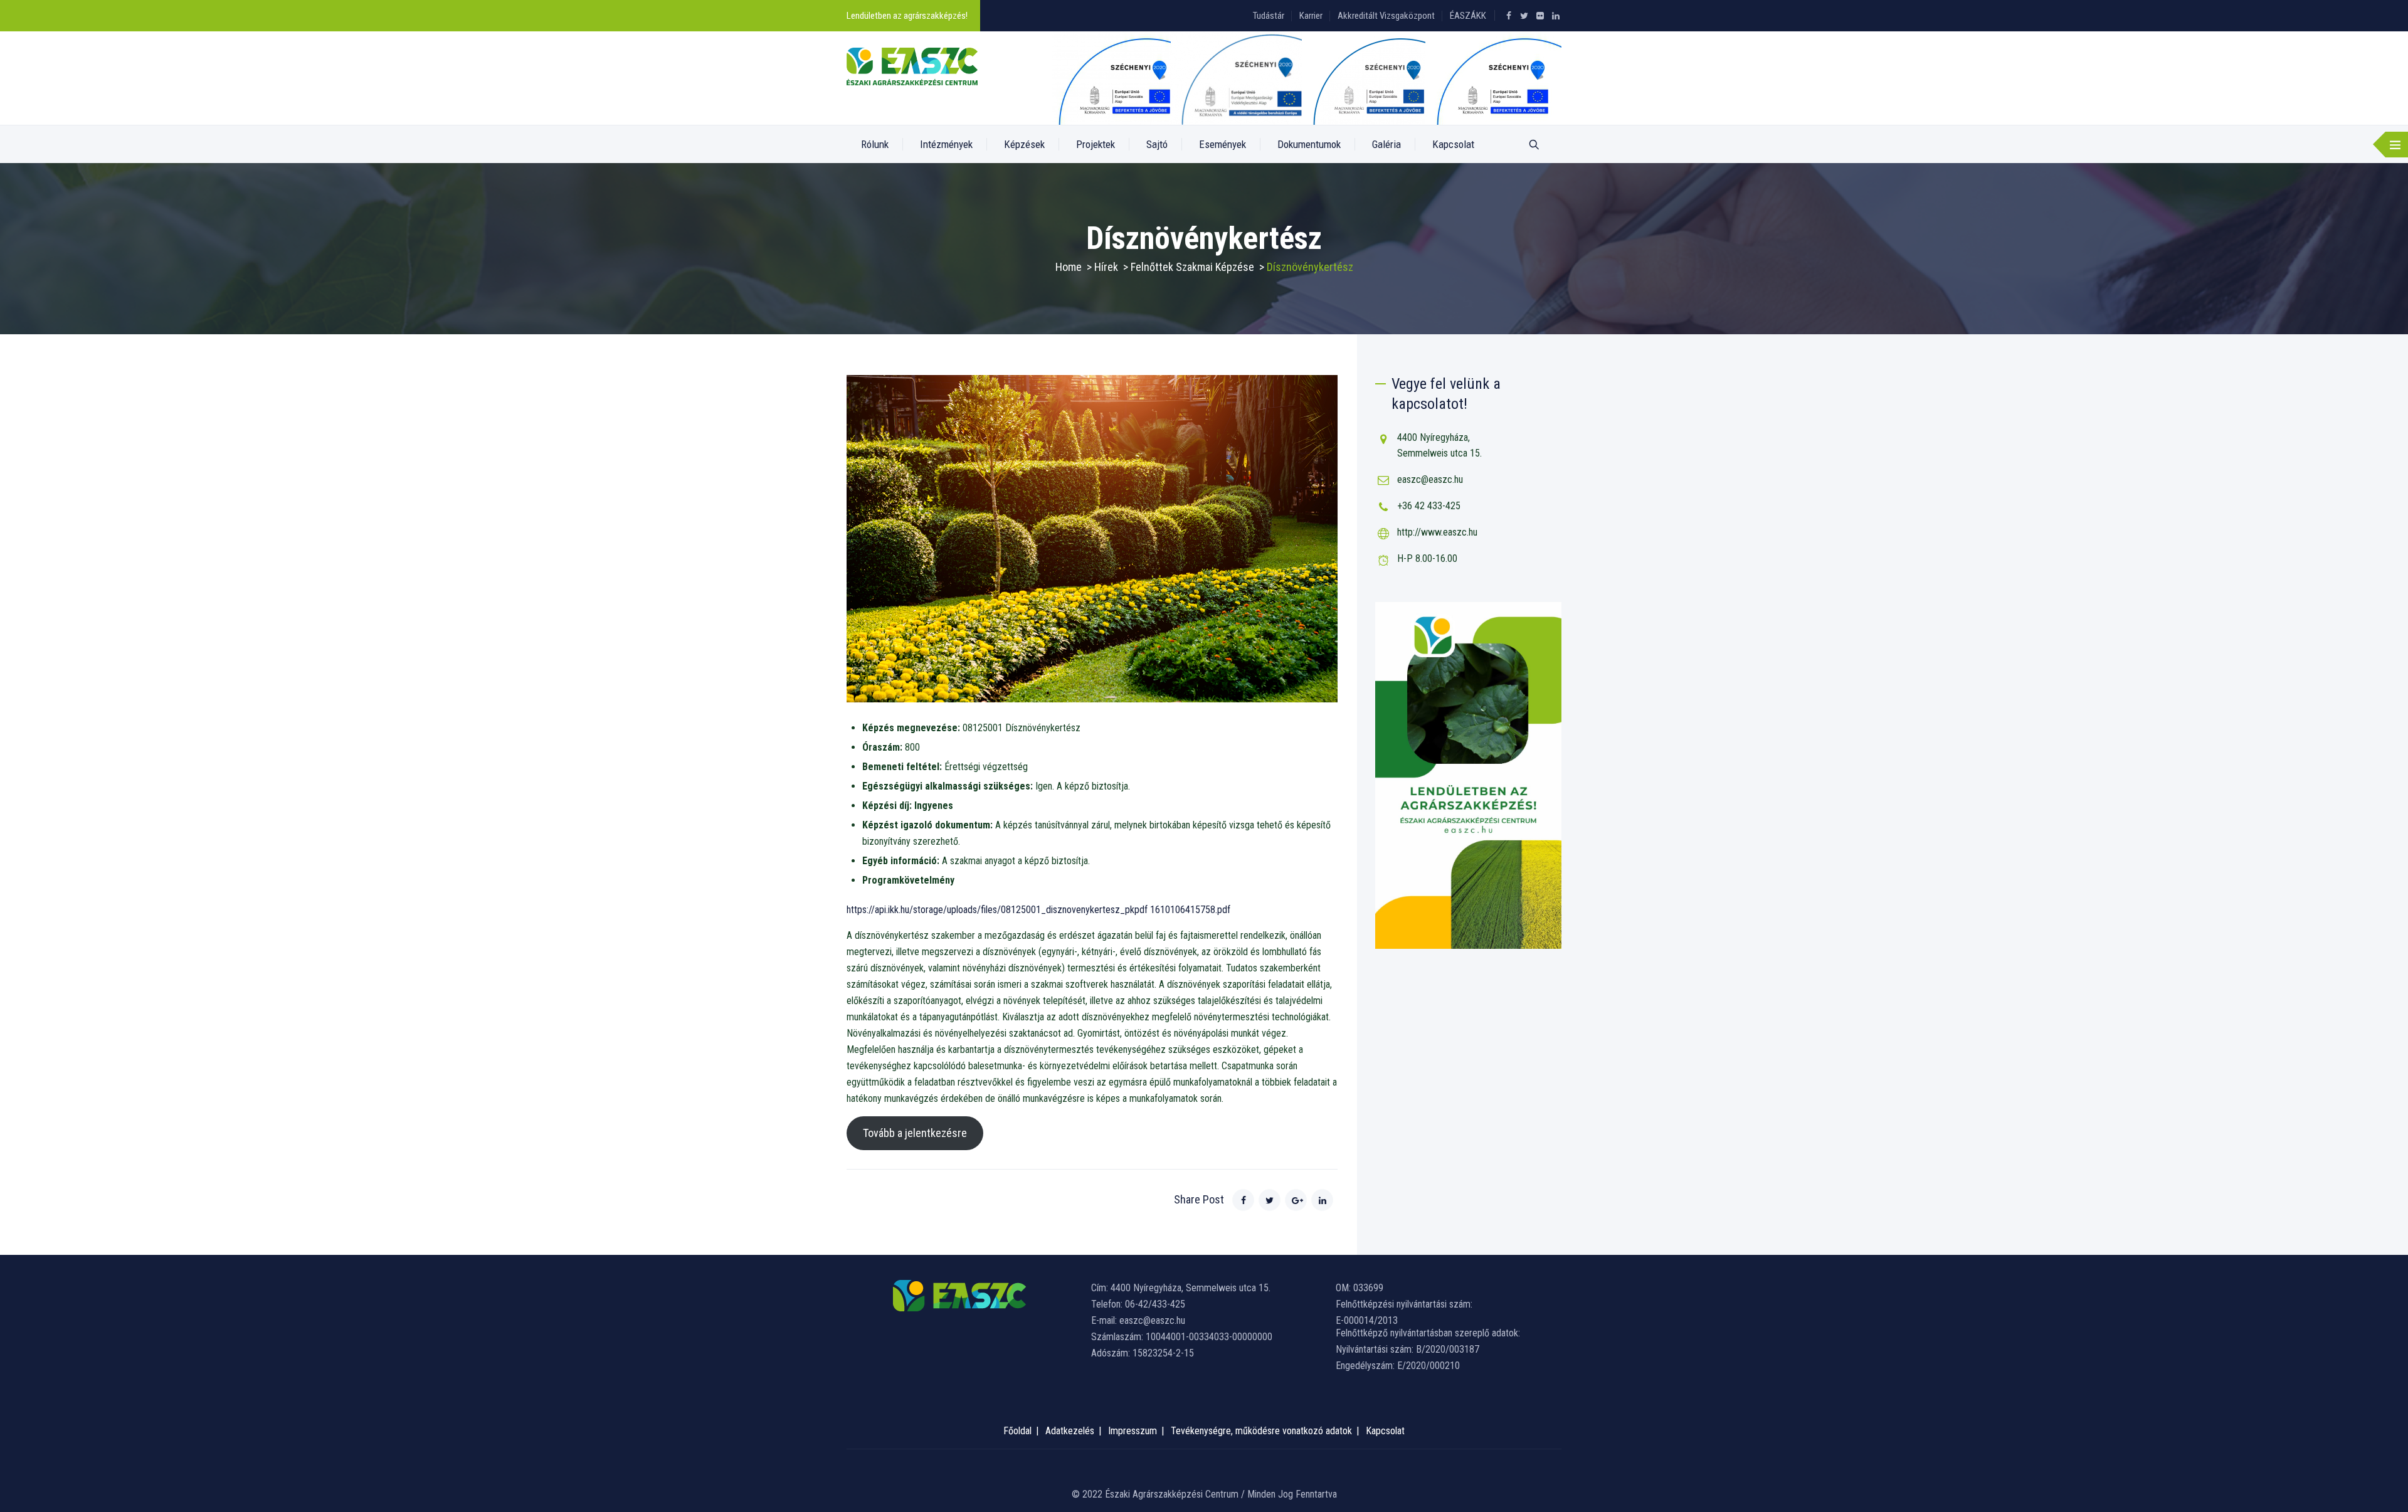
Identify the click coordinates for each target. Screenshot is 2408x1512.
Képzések (1024, 144)
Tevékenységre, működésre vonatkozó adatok (1261, 1431)
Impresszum (1133, 1431)
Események (1222, 144)
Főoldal (1017, 1431)
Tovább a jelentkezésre (915, 1133)
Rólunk (875, 144)
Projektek (1096, 144)
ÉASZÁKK (1468, 16)
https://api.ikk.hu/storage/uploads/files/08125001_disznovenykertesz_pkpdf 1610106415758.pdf (1038, 910)
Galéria (1386, 144)
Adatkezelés (1070, 1431)
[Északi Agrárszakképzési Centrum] (912, 66)
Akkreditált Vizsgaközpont (1386, 16)
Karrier (1311, 16)
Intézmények (946, 144)
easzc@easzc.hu (1430, 479)
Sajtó (1157, 144)
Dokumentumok (1309, 144)
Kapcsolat (1453, 144)
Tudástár (1269, 16)
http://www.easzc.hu (1437, 532)
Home (1069, 267)
